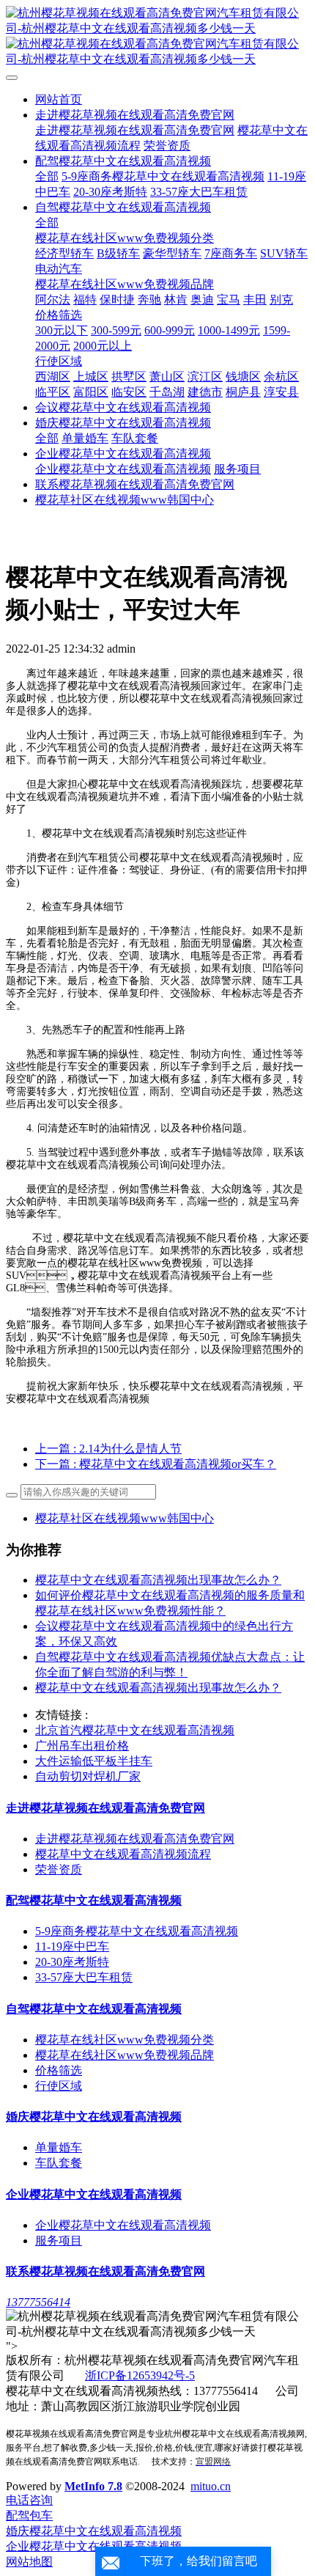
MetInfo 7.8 (93, 2486)
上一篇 (108, 1449)
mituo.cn (211, 2486)
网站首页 (59, 99)
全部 (47, 176)
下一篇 (156, 1464)
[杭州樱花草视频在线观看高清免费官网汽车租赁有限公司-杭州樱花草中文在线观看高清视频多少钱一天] (157, 37)
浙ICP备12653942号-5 (140, 2375)
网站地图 (29, 2562)
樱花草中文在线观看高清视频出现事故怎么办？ (158, 1580)
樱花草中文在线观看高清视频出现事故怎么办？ (158, 1688)
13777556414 (38, 2302)
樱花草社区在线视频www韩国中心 (125, 1518)
